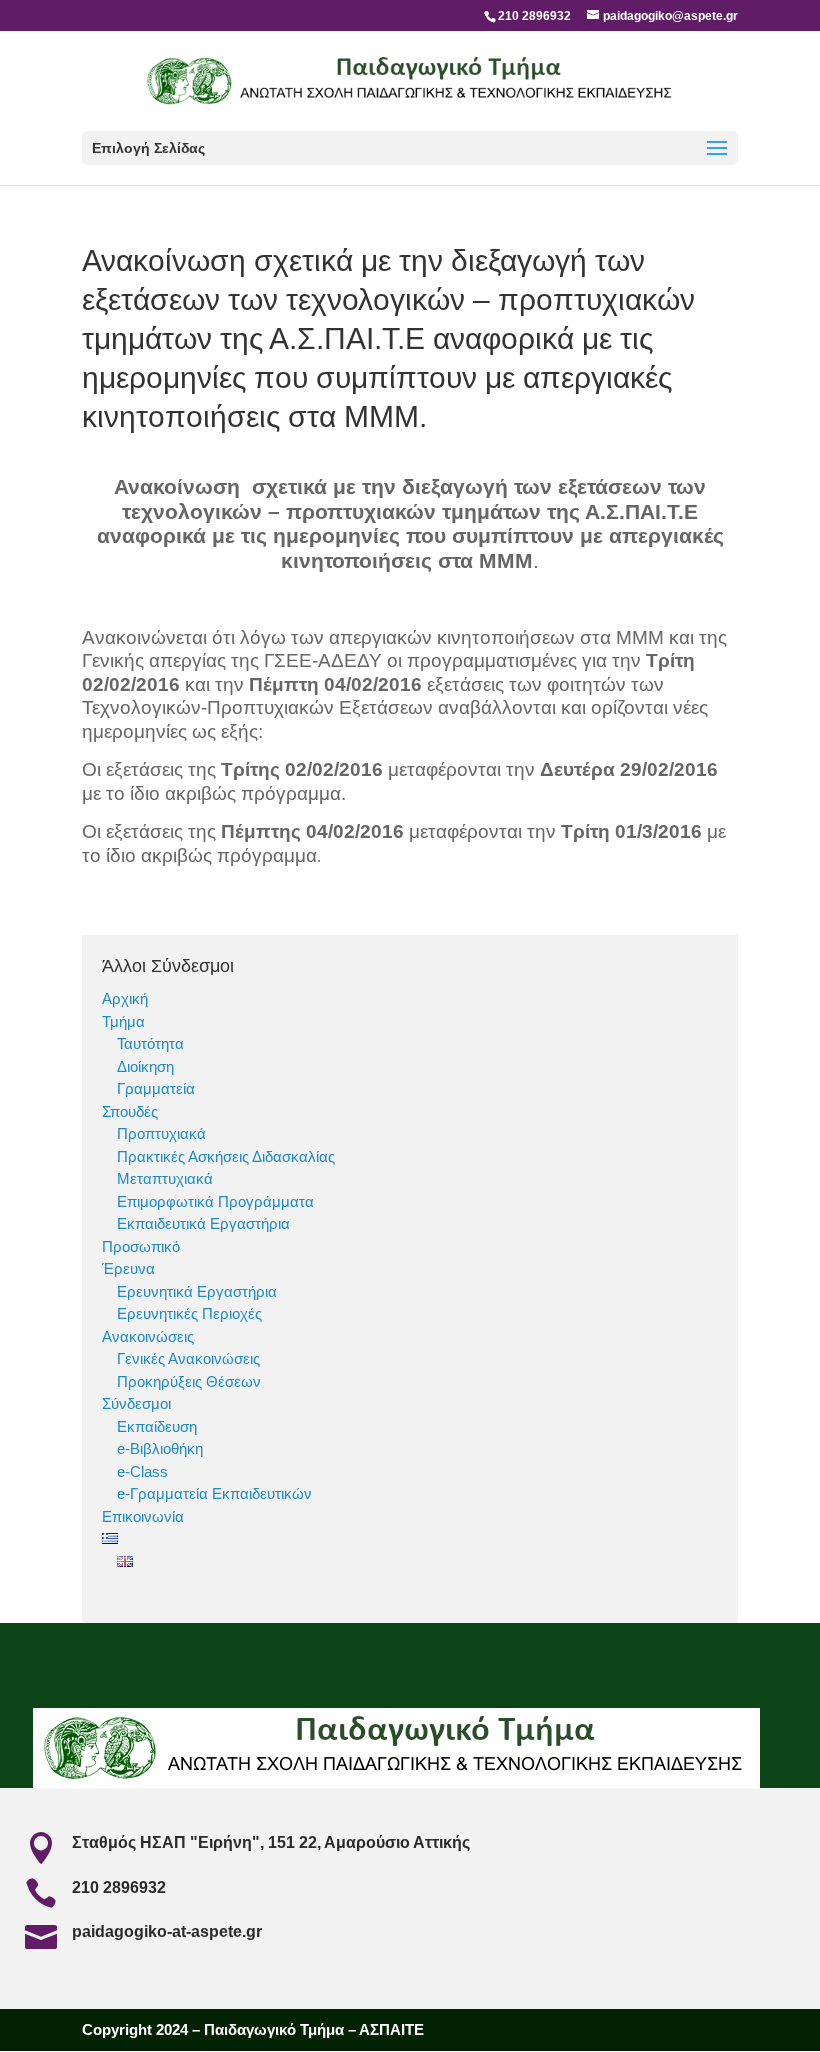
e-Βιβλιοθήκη (160, 1448)
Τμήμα (123, 1021)
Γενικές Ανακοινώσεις (188, 1358)
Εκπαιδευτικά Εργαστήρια (203, 1223)
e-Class (142, 1471)
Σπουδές (130, 1111)
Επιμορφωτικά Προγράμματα (215, 1201)
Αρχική (125, 998)
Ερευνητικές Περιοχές (189, 1313)
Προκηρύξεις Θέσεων (189, 1381)
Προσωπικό (141, 1246)
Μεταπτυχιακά (165, 1178)
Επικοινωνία (143, 1516)
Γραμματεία (156, 1088)
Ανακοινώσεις (148, 1336)
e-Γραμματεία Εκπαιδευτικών (214, 1493)
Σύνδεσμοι (136, 1403)
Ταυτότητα (150, 1043)
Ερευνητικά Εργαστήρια (197, 1291)
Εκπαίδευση (157, 1426)
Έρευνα (128, 1268)
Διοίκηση (145, 1066)
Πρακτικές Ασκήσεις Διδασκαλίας (226, 1156)
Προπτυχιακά (161, 1133)
